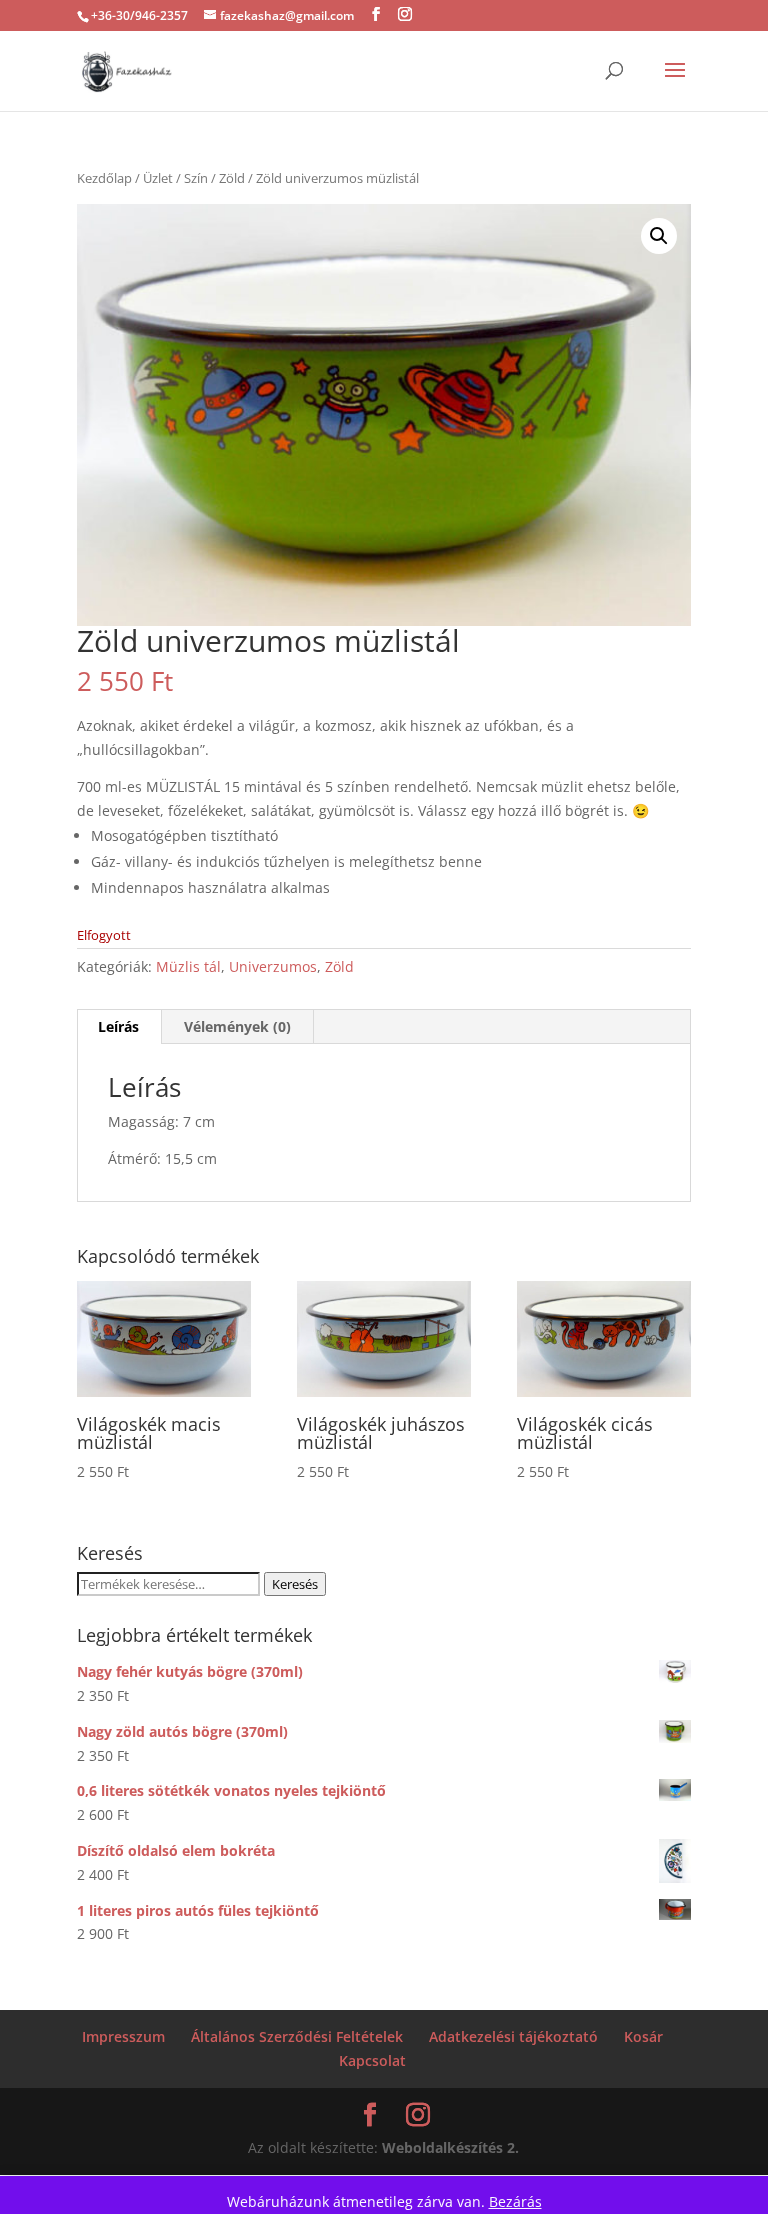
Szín (196, 178)
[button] (659, 236)
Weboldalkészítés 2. (450, 2147)
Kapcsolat (372, 2060)
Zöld (232, 178)
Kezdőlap (104, 178)
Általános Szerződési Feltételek (297, 2036)
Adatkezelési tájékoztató (513, 2036)
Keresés (295, 1584)
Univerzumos (273, 966)
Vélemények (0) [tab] (237, 1026)
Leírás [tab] (118, 1026)
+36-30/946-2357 (139, 15)
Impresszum (123, 2036)
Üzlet (158, 178)
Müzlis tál (188, 966)
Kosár (643, 2036)
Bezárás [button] (515, 2201)
